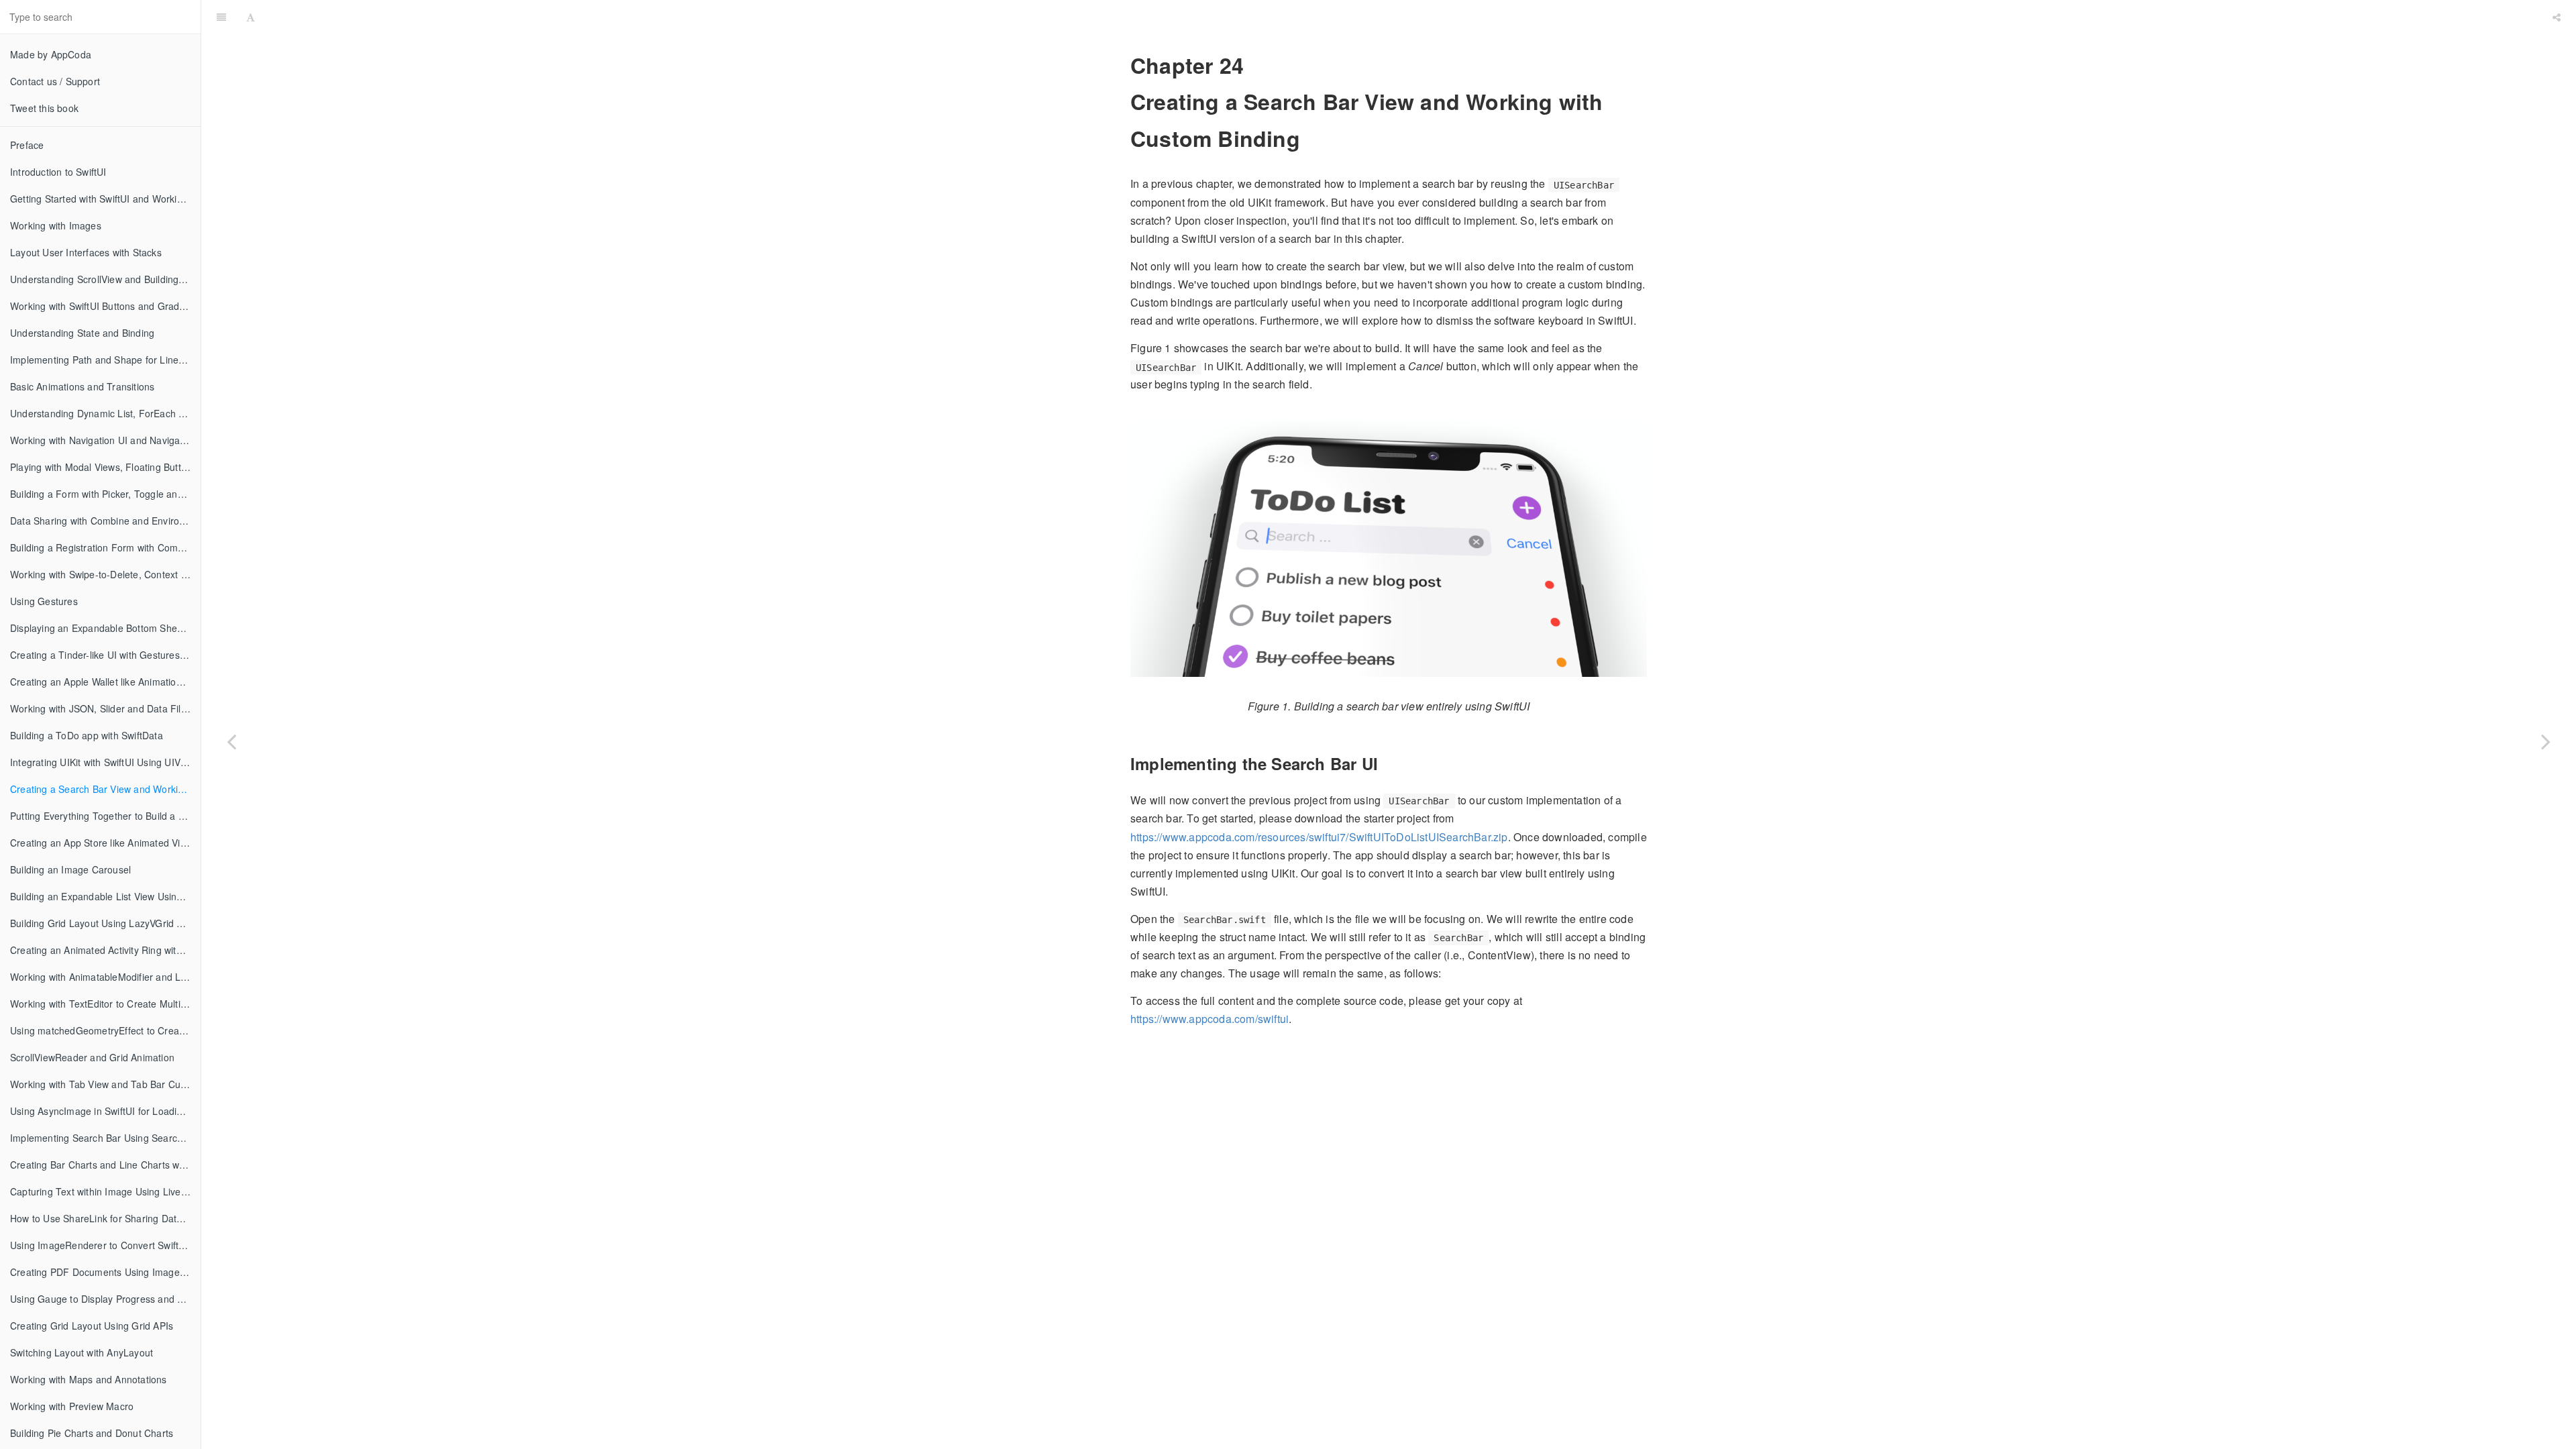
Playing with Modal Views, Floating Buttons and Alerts (105, 467)
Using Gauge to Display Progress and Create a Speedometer (105, 1299)
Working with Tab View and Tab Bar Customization (105, 1084)
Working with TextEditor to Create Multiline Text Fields (105, 1004)
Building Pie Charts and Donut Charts (92, 1433)
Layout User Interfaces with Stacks (86, 252)
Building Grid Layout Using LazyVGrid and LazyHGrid (105, 923)
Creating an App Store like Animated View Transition (105, 843)
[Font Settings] (251, 17)
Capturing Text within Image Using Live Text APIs (105, 1191)
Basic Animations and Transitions (82, 386)
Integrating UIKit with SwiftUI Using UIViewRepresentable (105, 762)
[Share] (2557, 17)
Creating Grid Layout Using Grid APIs (92, 1326)
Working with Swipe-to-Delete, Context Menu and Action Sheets (105, 574)
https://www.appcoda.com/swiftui (1210, 1019)
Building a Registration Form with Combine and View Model (105, 547)
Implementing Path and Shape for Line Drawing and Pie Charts (105, 360)
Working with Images (56, 225)
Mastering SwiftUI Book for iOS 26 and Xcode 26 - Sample (1404, 16)
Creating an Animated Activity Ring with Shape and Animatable (105, 950)
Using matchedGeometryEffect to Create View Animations (105, 1030)
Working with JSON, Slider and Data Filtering (105, 708)
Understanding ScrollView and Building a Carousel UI (105, 279)
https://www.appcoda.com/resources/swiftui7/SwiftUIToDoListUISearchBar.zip (1319, 837)
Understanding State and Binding (82, 333)
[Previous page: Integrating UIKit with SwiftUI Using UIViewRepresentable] (231, 741)
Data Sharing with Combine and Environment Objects (105, 521)
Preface (27, 145)
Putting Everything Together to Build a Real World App (105, 816)
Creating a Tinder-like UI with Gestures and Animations (105, 655)
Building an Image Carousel (70, 869)
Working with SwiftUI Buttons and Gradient (103, 306)
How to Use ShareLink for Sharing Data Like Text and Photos (105, 1218)
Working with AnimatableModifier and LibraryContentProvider (105, 977)
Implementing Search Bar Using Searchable (105, 1138)
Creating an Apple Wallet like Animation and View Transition (105, 682)
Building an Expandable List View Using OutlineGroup (105, 896)
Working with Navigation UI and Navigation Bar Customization (105, 440)
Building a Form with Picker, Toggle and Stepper (105, 494)
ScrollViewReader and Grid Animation (92, 1057)
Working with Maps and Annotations (89, 1379)
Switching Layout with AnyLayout (82, 1352)
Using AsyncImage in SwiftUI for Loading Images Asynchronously (105, 1111)
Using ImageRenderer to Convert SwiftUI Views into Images (105, 1245)
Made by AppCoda (51, 54)
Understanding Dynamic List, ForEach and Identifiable (105, 413)
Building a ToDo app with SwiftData (87, 735)
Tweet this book (44, 108)
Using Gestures (44, 601)
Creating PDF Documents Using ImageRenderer (105, 1272)
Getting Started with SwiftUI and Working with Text (105, 199)
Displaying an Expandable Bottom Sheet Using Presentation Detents (105, 628)
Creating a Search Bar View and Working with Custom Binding (105, 789)
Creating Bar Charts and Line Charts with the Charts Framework (105, 1165)
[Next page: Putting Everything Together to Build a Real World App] (2546, 741)
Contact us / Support (55, 81)
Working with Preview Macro (72, 1406)
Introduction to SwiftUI (58, 172)
